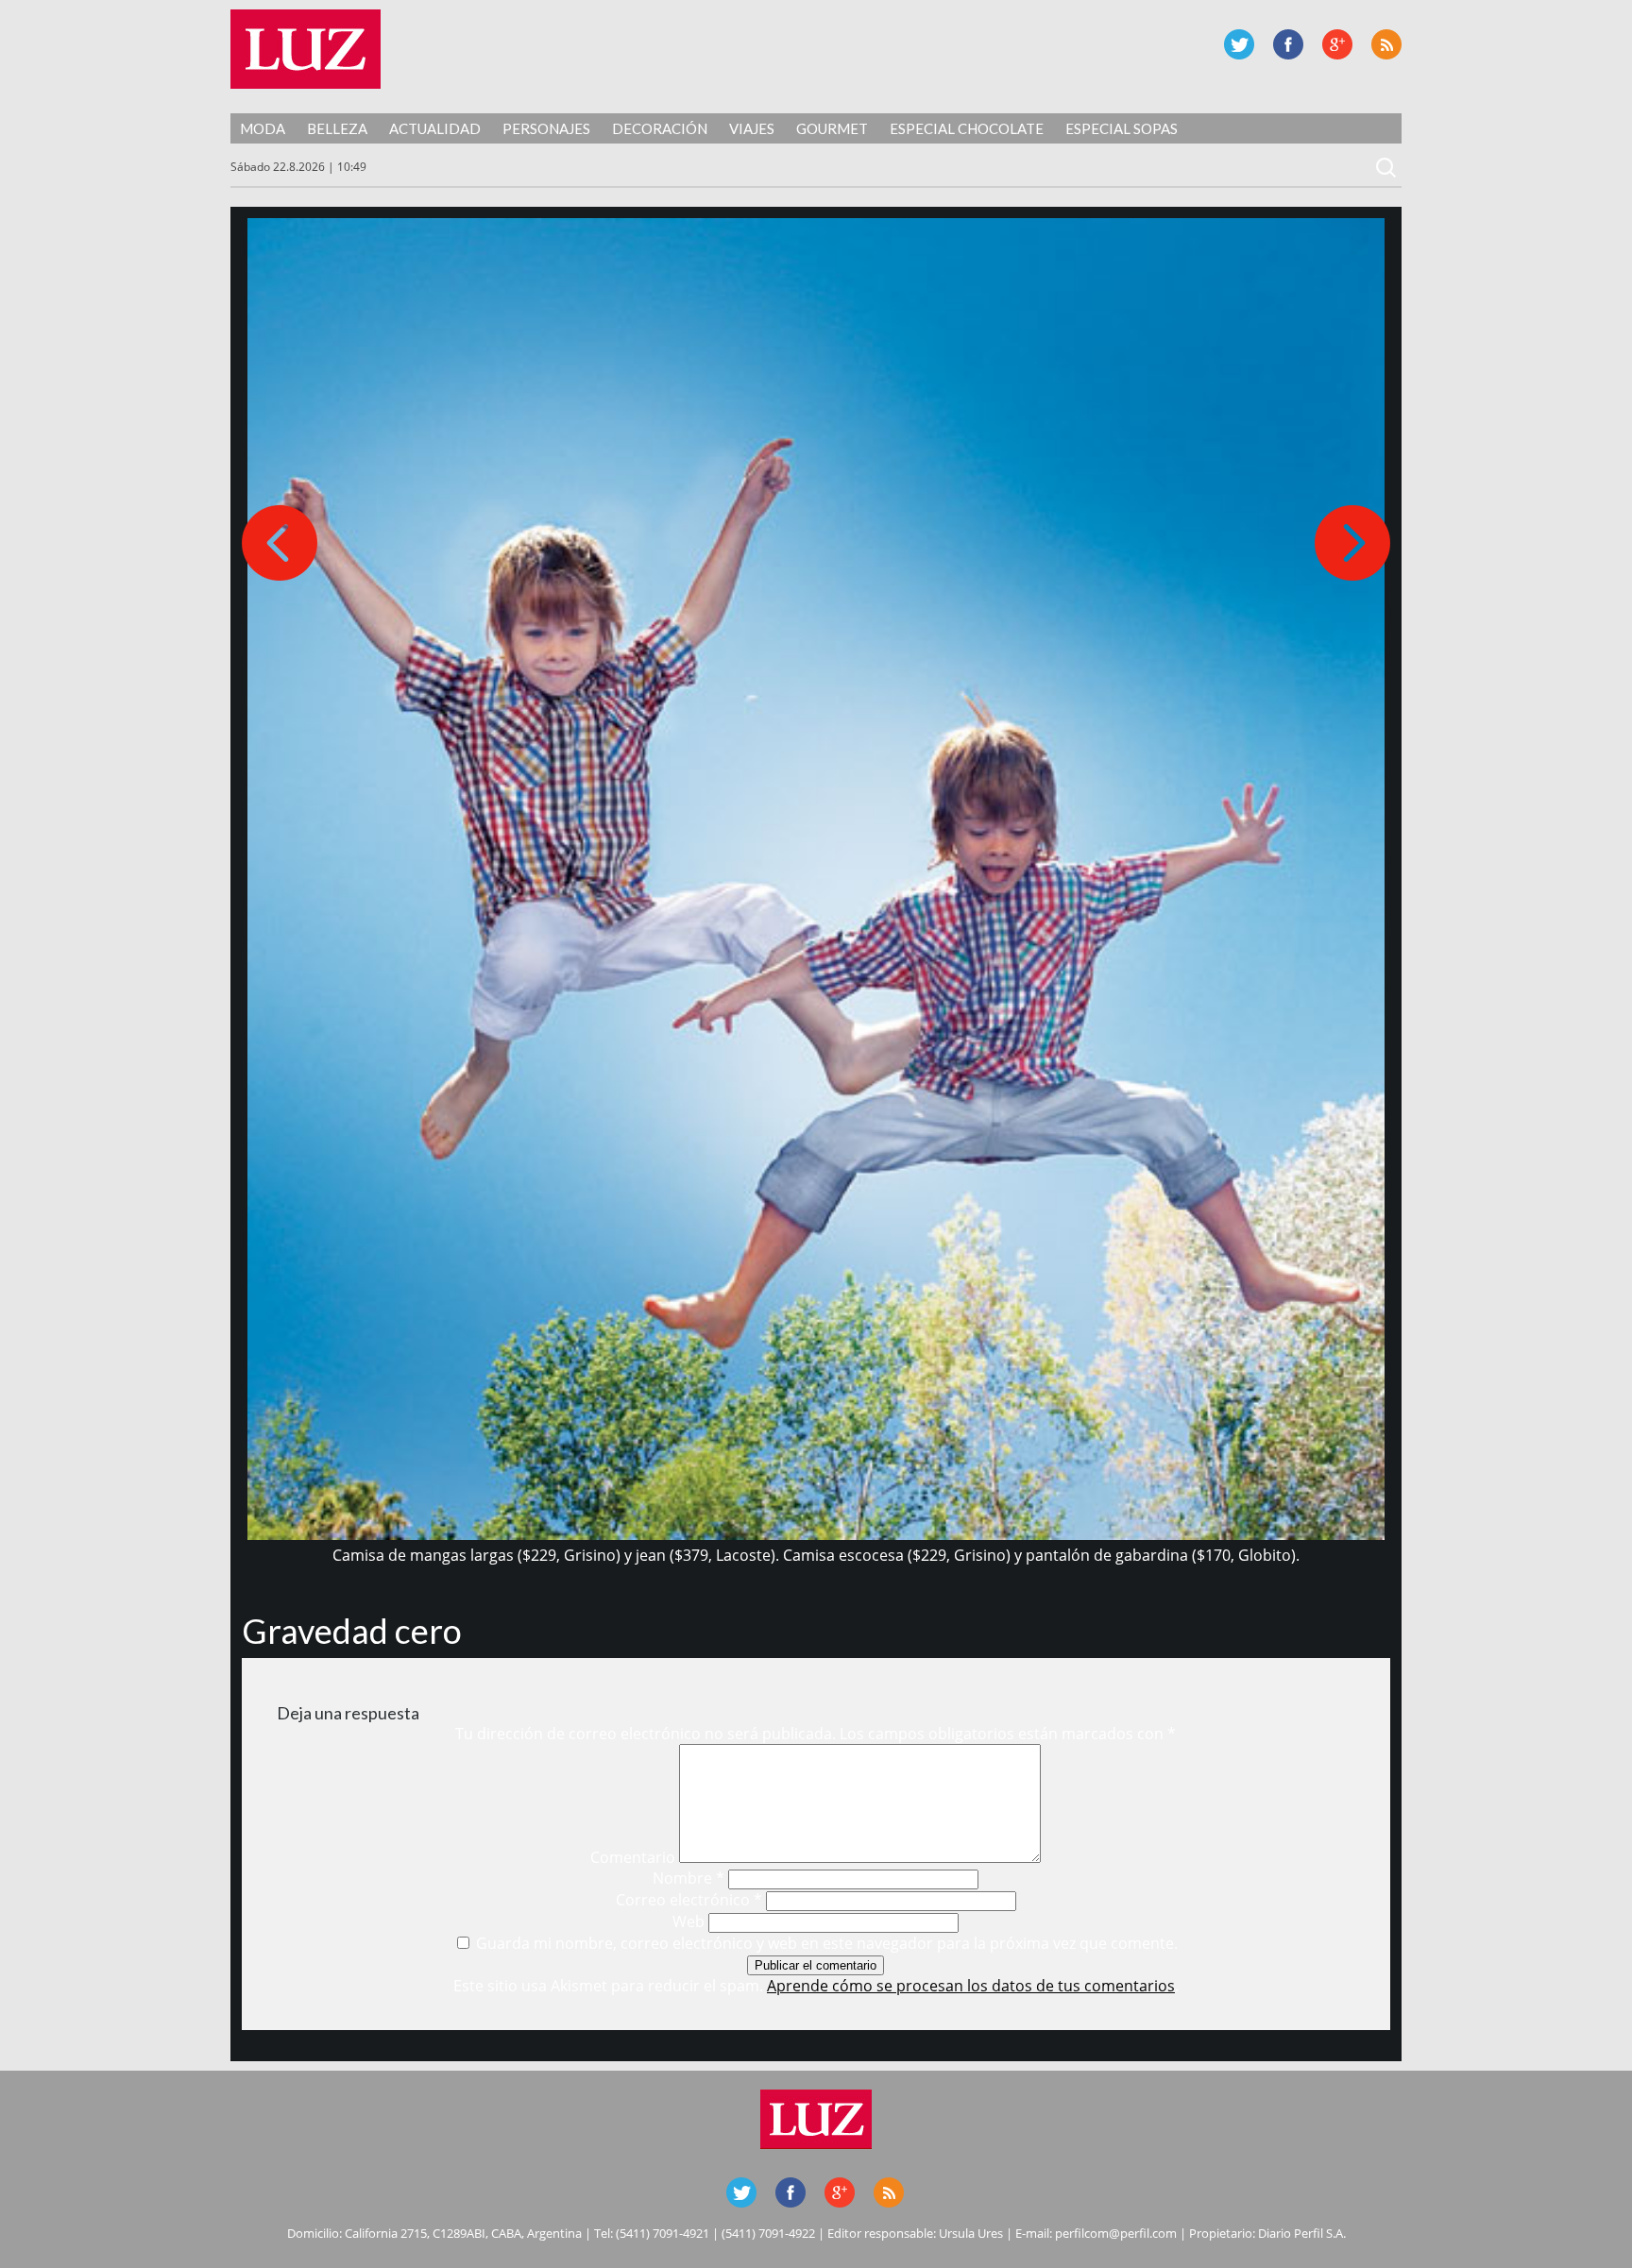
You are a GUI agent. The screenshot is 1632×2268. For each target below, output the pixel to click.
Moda (263, 128)
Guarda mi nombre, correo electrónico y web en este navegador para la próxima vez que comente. (827, 1943)
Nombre (688, 1878)
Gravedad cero (352, 1631)
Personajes (546, 128)
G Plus (1337, 44)
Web (688, 1921)
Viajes (752, 128)
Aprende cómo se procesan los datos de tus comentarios (971, 1986)
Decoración (660, 128)
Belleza (337, 128)
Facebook (1288, 44)
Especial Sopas (1122, 128)
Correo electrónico (689, 1900)
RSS (1386, 44)
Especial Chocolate (967, 128)
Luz (306, 49)
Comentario (633, 1857)
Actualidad (435, 128)
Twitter (1239, 44)
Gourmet (832, 128)
